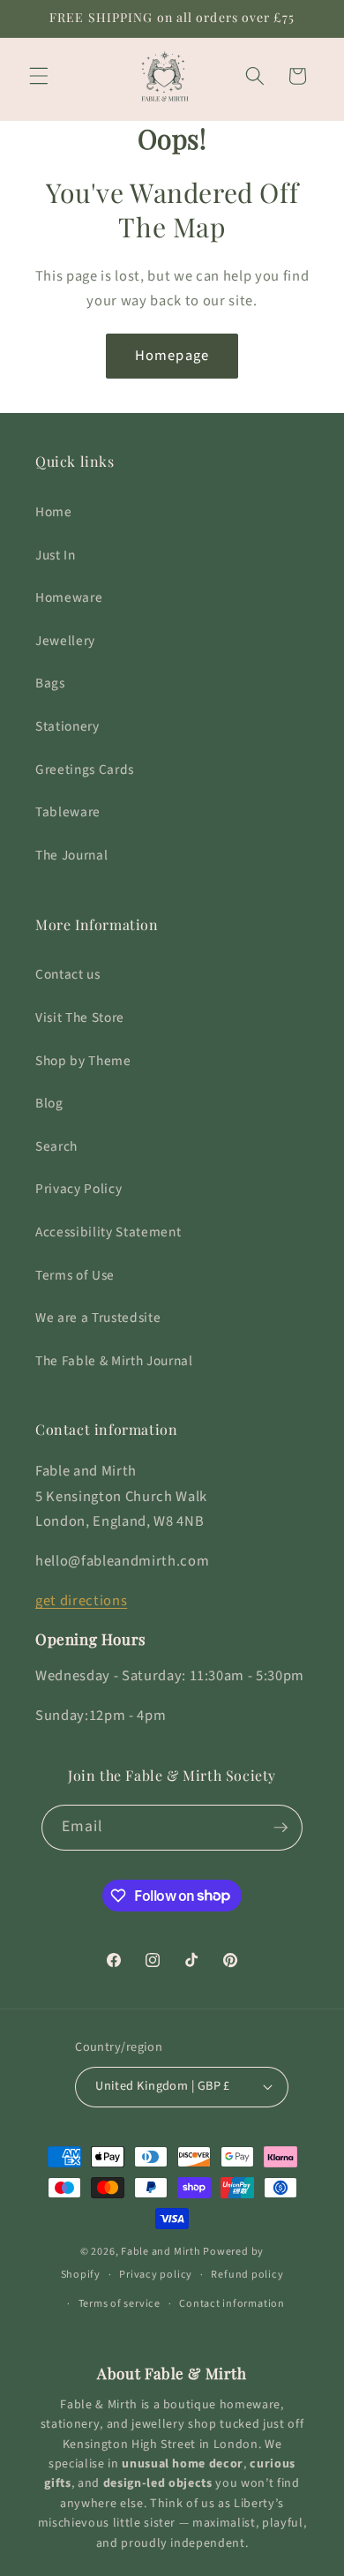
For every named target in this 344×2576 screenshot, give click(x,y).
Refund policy (247, 2275)
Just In (56, 555)
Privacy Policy (79, 1189)
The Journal (71, 855)
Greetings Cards (85, 770)
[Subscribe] (280, 1828)
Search (56, 1146)
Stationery (67, 726)
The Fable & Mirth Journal (114, 1361)
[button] (39, 76)
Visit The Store (80, 1018)
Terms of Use (75, 1275)
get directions (81, 1601)
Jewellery (65, 641)
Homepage (172, 356)
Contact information (232, 2304)
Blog (49, 1103)
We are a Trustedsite (98, 1318)
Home (54, 512)
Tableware (68, 812)
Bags (50, 683)
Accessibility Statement (108, 1232)
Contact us (68, 974)
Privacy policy (156, 2275)
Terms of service (120, 2304)
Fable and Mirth (161, 2252)
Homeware (69, 597)
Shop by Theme (83, 1061)
